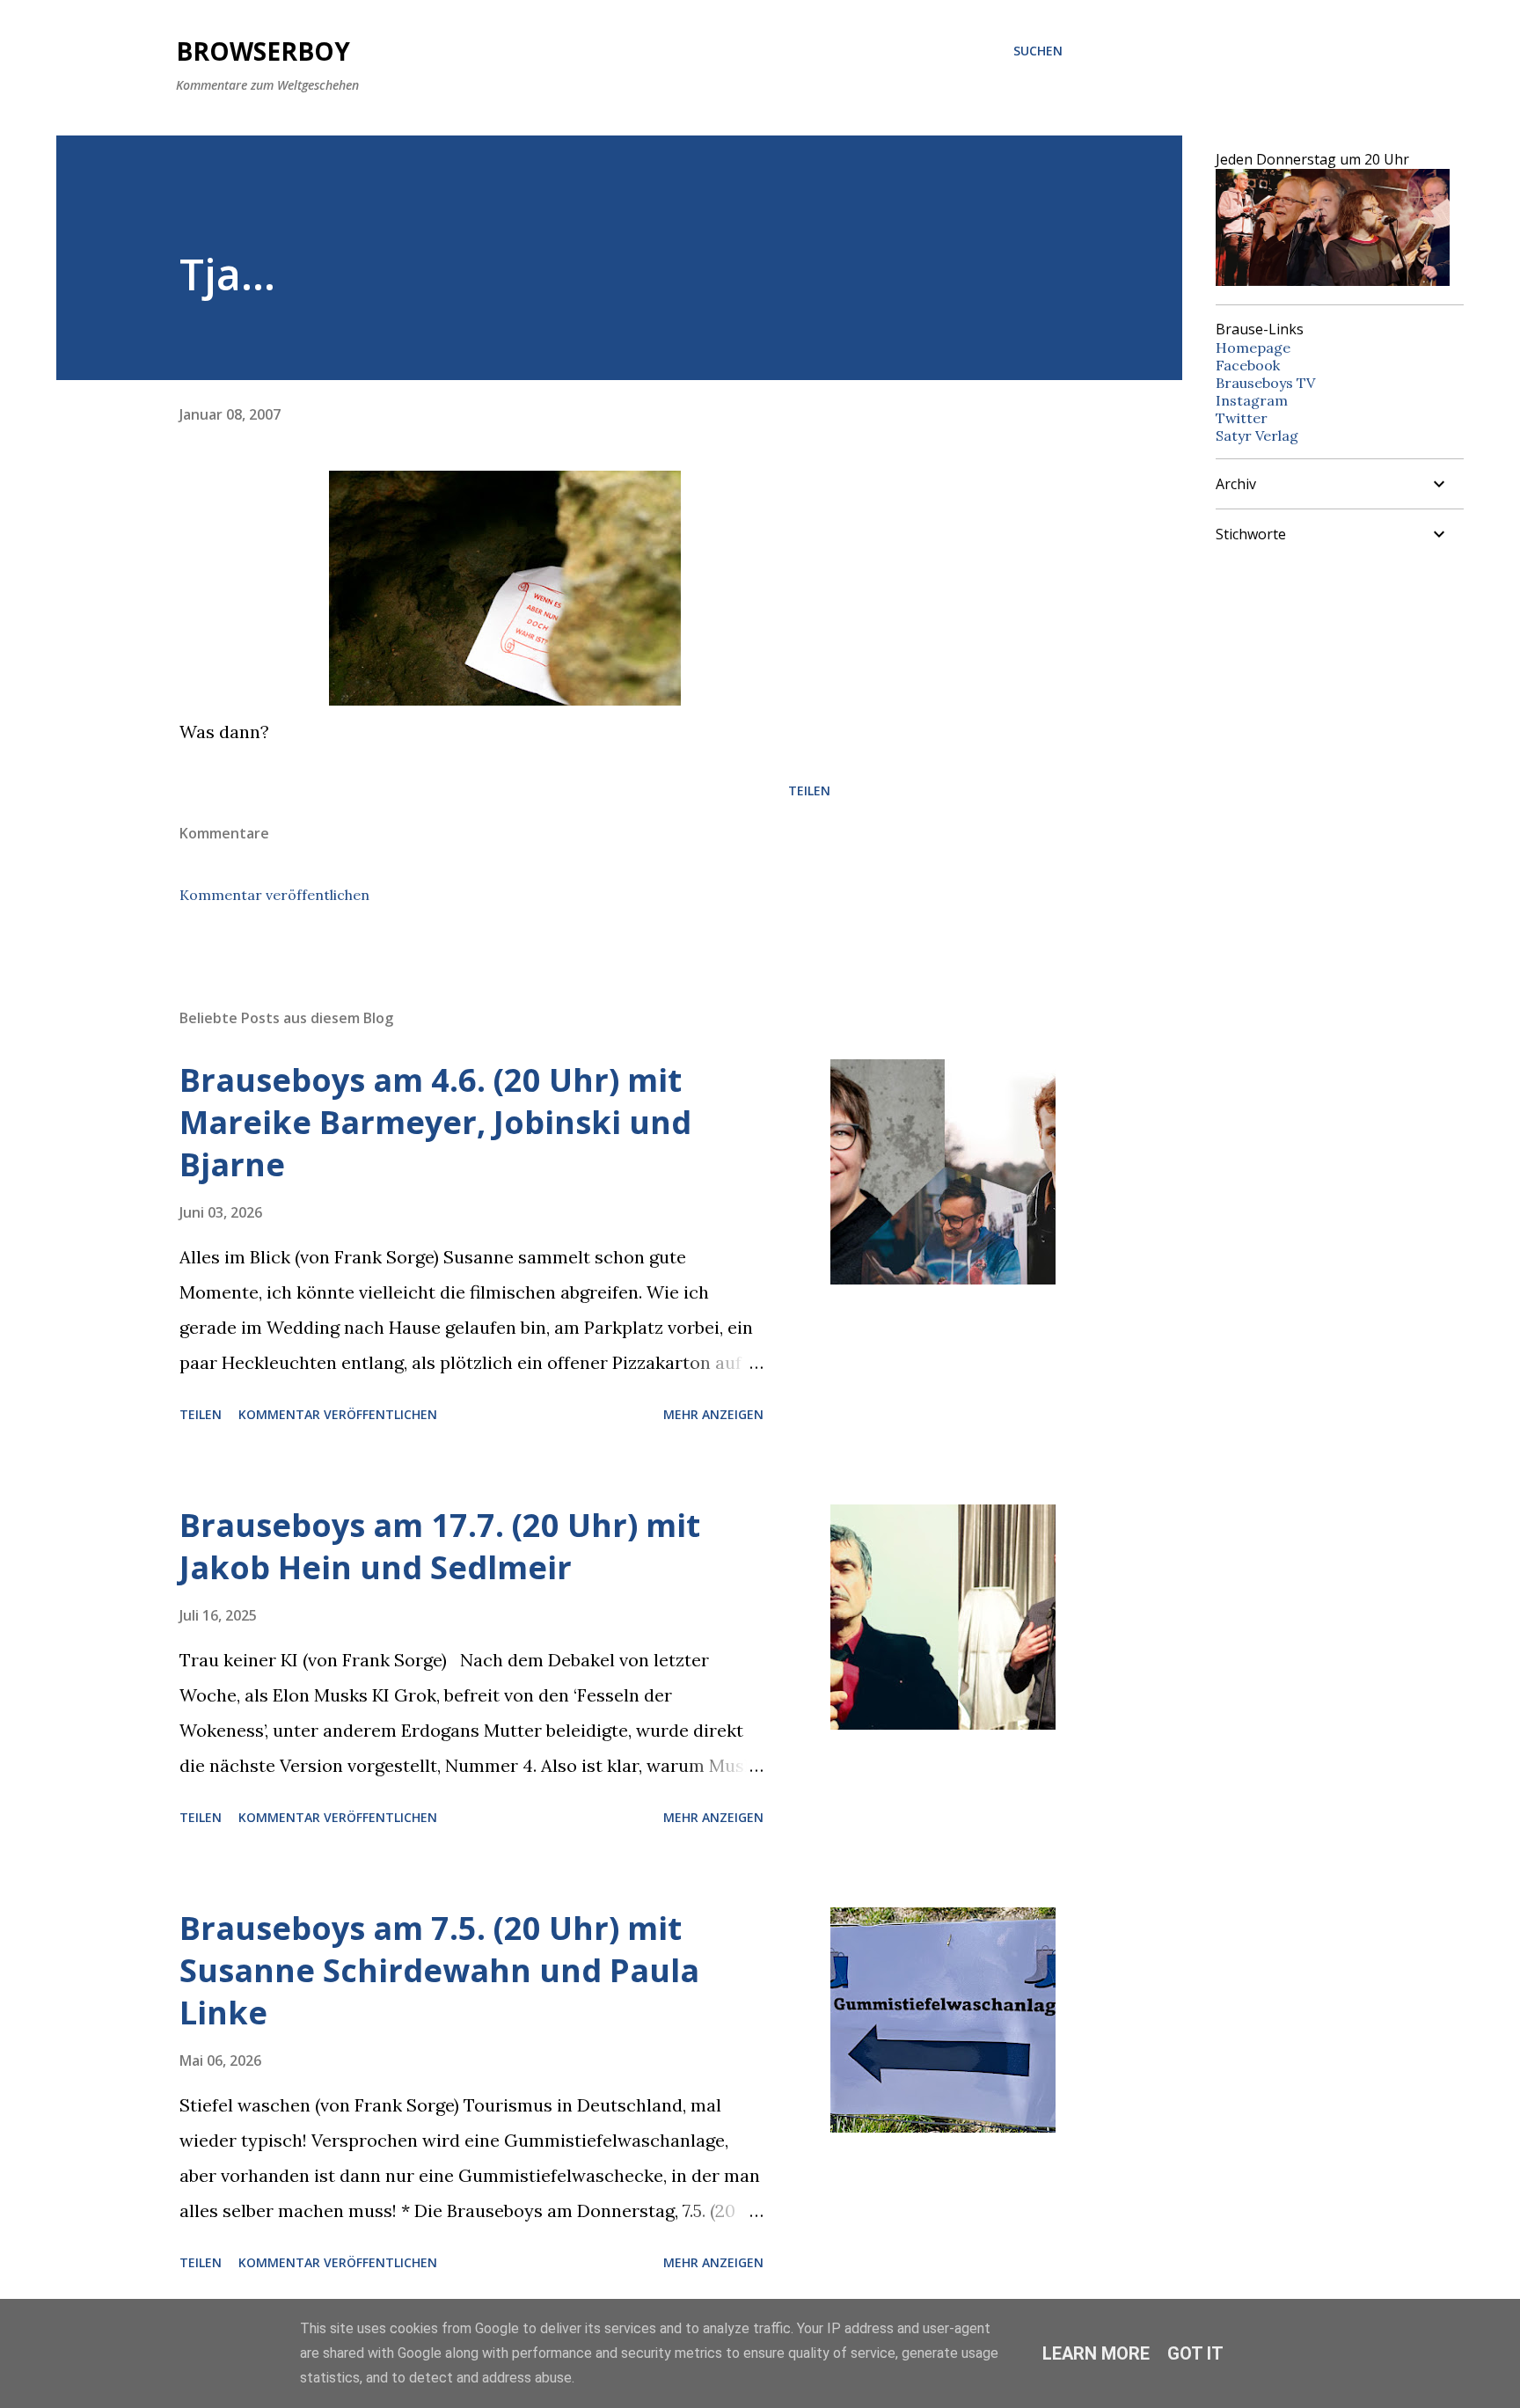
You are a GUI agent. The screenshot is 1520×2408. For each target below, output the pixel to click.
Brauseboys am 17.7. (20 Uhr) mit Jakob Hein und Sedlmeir (440, 1546)
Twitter (1242, 418)
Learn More (1096, 2353)
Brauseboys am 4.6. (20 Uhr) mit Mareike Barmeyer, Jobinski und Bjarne (435, 1122)
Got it (1195, 2353)
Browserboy (263, 51)
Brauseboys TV (1265, 383)
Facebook (1248, 365)
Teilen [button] (809, 790)
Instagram (1252, 400)
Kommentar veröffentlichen (274, 895)
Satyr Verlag (1257, 435)
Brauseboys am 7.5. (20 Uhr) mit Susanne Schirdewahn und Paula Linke (439, 1970)
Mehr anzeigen (713, 1414)
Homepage (1253, 348)
